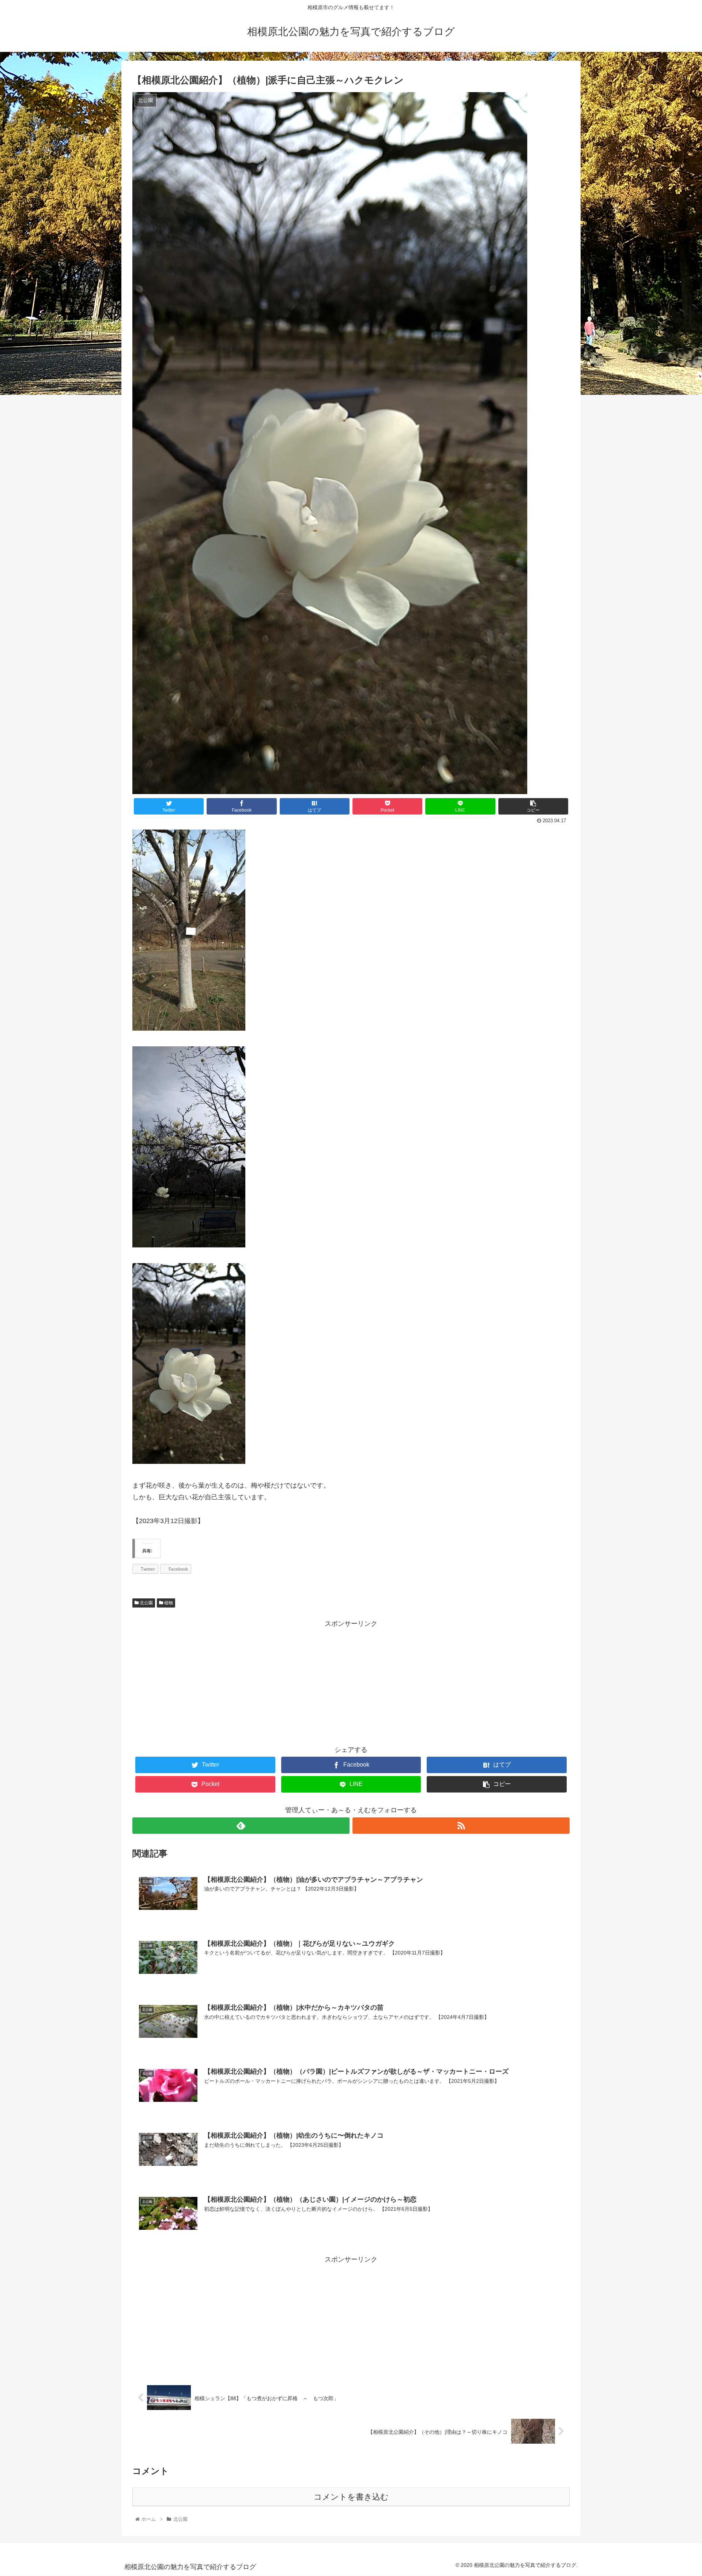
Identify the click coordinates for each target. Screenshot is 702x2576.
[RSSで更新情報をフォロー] (461, 1826)
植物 (168, 1603)
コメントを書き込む (351, 2497)
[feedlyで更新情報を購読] (241, 1826)
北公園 (146, 1603)
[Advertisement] (351, 1681)
